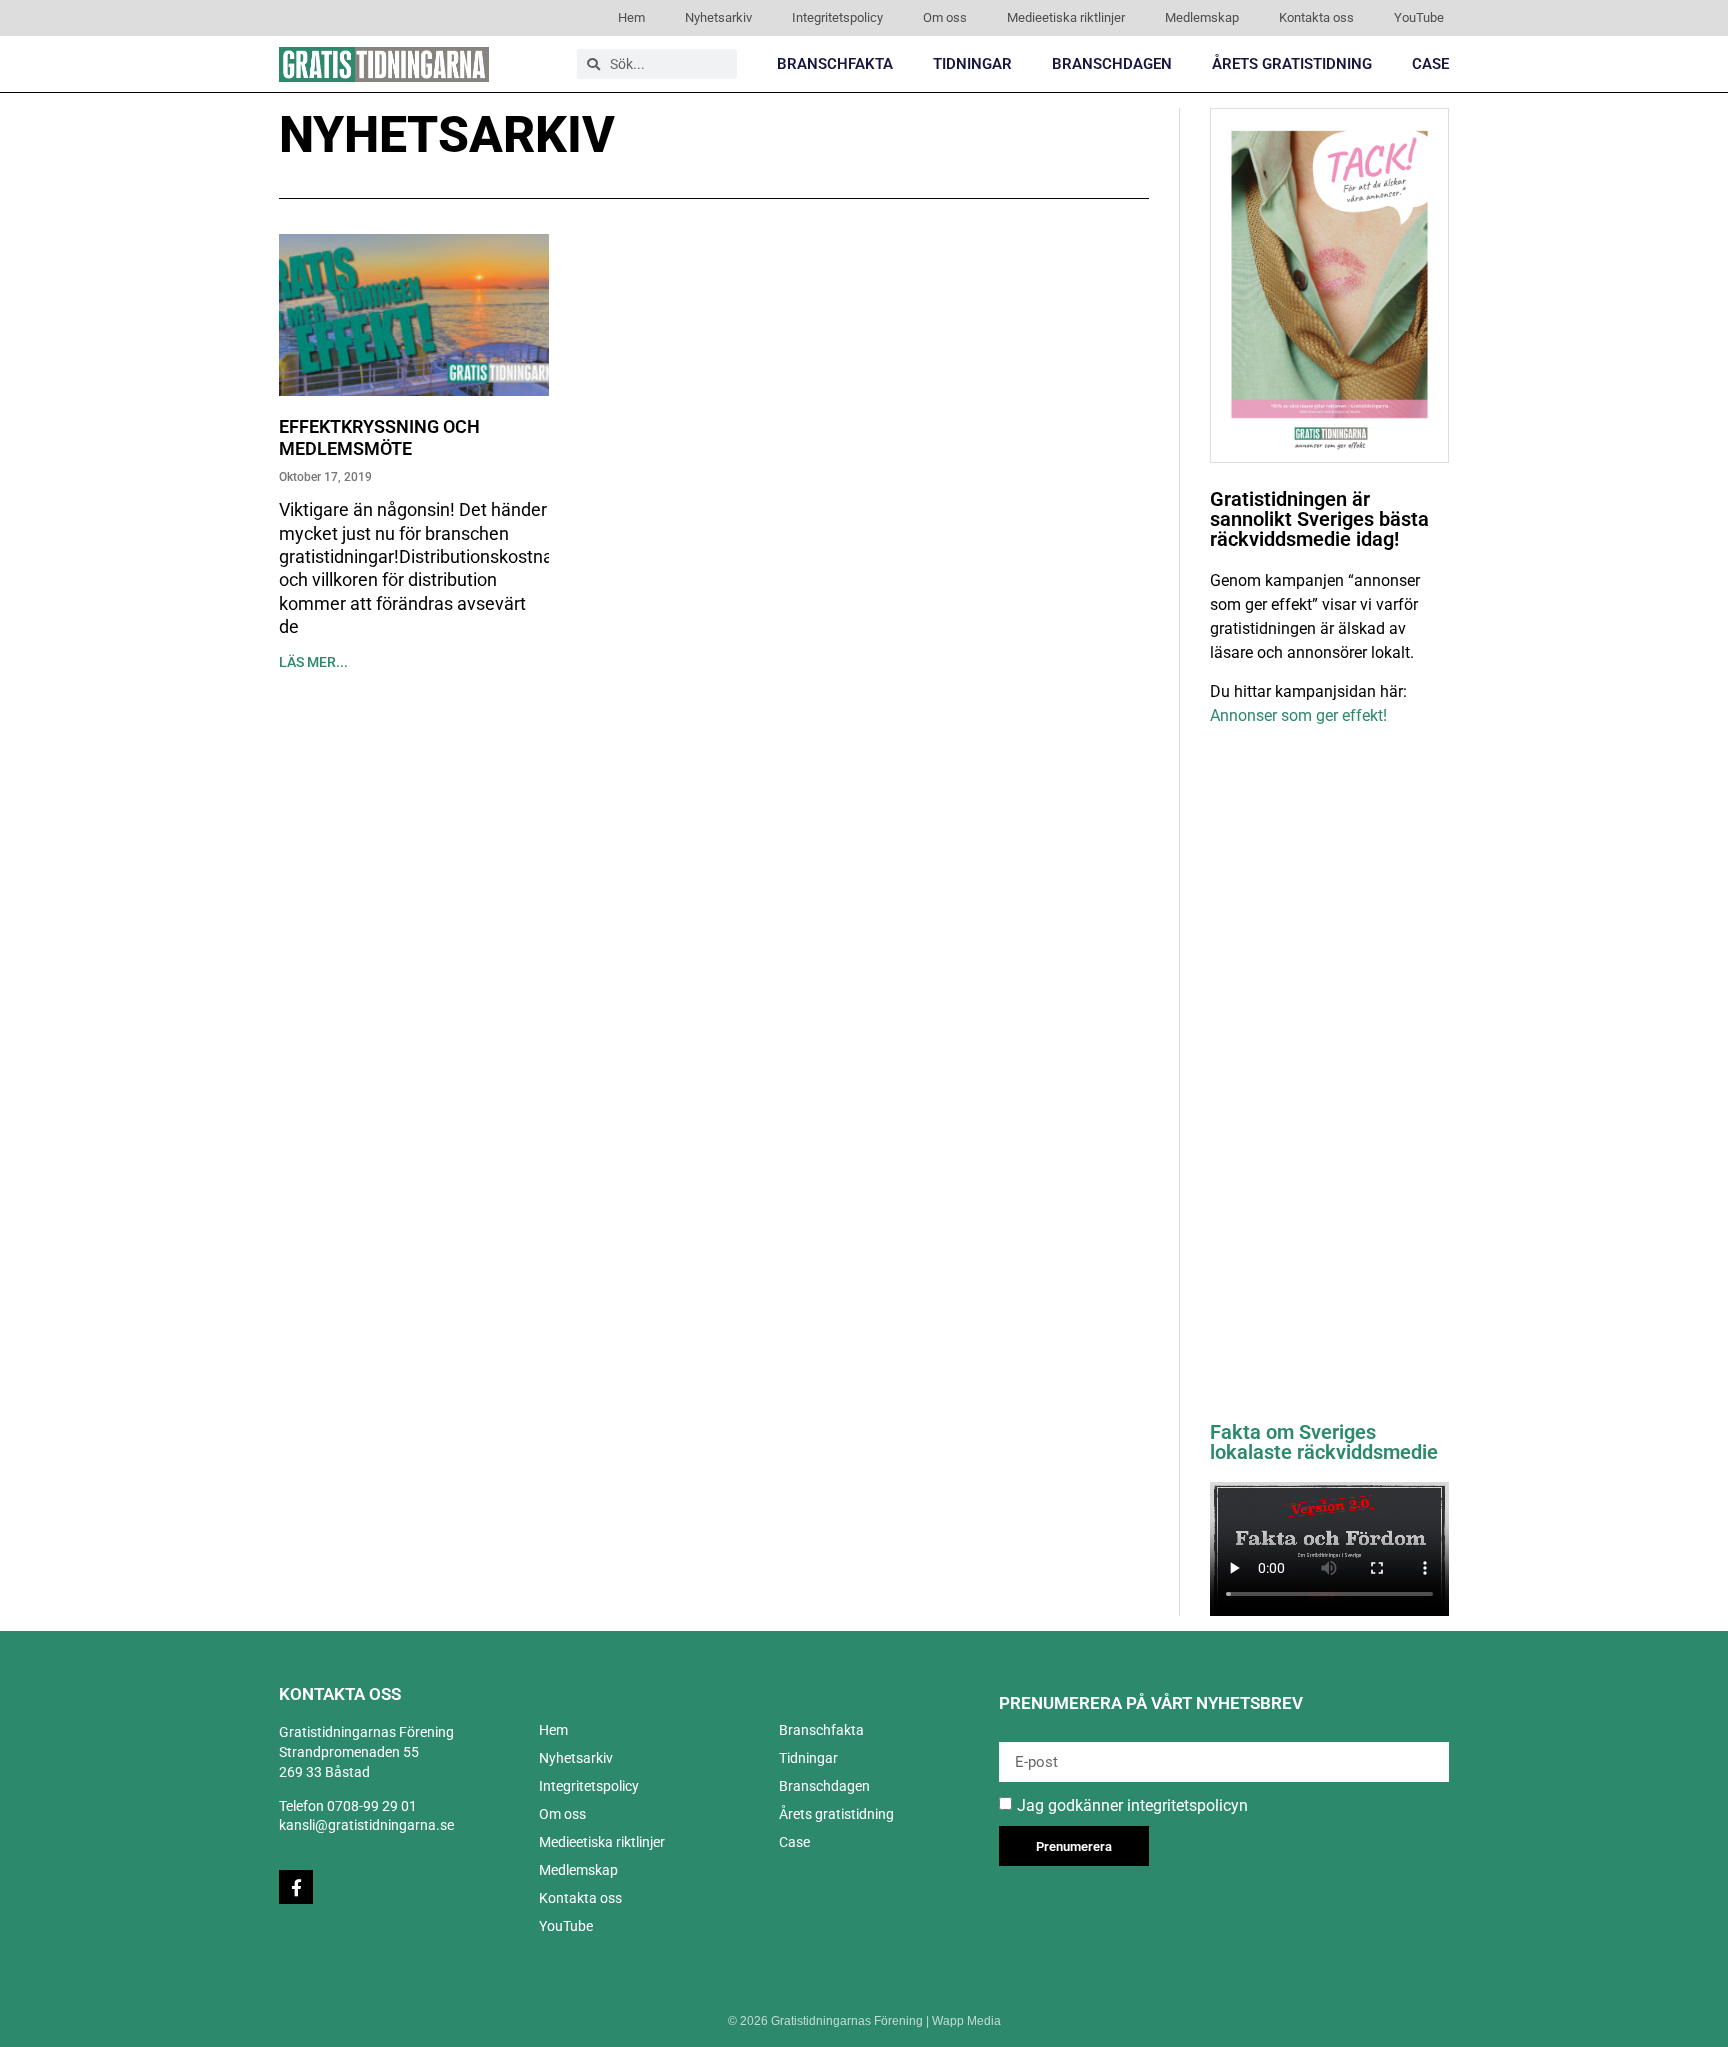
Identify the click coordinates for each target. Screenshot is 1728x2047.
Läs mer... (313, 662)
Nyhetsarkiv (718, 17)
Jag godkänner (1132, 1805)
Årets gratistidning (1292, 64)
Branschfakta (835, 64)
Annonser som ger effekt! (1298, 715)
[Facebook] (296, 1887)
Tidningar (972, 64)
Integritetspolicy (837, 17)
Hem (631, 17)
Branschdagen (1112, 64)
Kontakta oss (1316, 17)
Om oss (945, 17)
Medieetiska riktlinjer (1066, 17)
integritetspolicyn (1187, 1805)
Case (1430, 64)
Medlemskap (1202, 17)
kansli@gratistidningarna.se (366, 1825)
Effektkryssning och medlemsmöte (379, 437)
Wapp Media (966, 2021)
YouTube (1419, 17)
